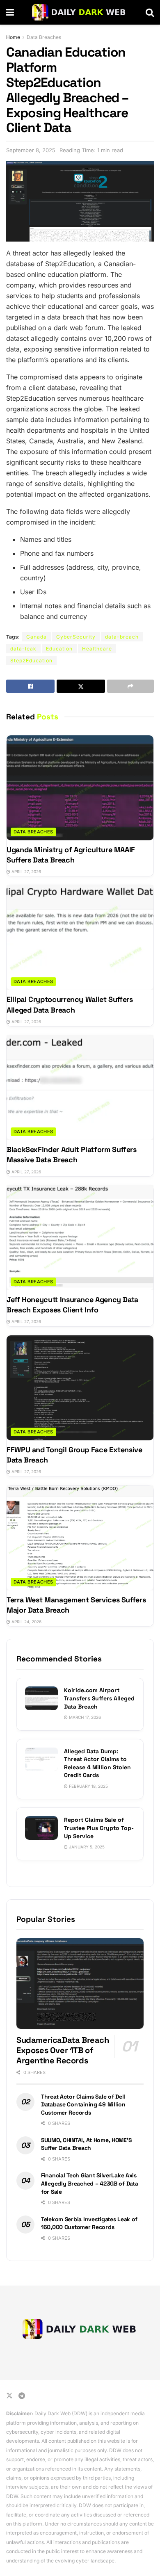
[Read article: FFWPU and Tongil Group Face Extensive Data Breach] (80, 1388)
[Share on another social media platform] (130, 686)
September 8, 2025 (31, 150)
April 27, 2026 (26, 872)
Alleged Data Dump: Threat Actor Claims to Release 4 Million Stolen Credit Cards (97, 1763)
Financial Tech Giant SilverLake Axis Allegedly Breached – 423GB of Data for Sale (89, 2183)
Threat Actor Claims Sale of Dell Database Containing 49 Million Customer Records (83, 2105)
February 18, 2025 (88, 1786)
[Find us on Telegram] (22, 2396)
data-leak (23, 649)
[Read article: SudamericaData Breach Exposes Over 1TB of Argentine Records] (80, 1984)
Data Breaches (44, 37)
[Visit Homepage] (80, 12)
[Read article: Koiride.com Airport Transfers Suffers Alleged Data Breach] (41, 1698)
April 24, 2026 (26, 1622)
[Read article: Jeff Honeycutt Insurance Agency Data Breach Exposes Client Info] (80, 1238)
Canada (37, 637)
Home (13, 37)
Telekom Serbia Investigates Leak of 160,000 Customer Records (89, 2223)
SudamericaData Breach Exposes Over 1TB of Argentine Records (63, 2050)
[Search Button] (150, 12)
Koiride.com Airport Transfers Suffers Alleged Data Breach (99, 1698)
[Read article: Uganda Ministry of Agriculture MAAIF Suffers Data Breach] (80, 788)
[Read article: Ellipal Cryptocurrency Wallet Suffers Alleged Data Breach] (80, 938)
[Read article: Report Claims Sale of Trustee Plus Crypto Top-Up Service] (41, 1828)
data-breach (122, 637)
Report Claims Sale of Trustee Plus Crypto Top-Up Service (99, 1828)
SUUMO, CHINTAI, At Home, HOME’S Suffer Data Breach (86, 2144)
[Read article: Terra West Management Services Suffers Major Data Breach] (80, 1538)
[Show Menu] (10, 12)
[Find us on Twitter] (9, 2396)
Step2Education (31, 661)
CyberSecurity (76, 637)
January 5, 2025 (86, 1847)
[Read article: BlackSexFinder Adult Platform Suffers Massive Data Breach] (80, 1088)
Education (59, 649)
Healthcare (97, 649)
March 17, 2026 (84, 1717)
